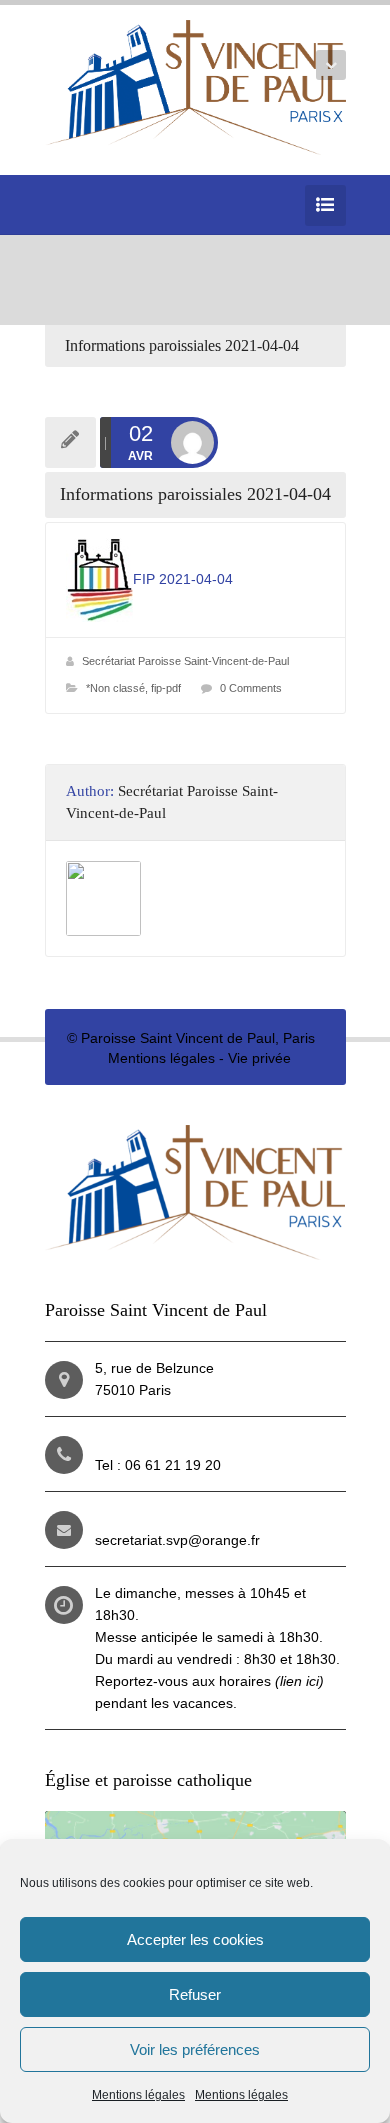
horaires (271, 1681)
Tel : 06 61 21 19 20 (158, 1465)
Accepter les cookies (195, 1939)
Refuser (195, 1994)
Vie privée (259, 1058)
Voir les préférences (195, 2049)
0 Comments (251, 688)
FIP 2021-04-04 (183, 579)
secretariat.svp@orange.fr (177, 1540)
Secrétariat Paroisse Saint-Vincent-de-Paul (185, 661)
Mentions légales (138, 2095)
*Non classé (115, 688)
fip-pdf (166, 688)
